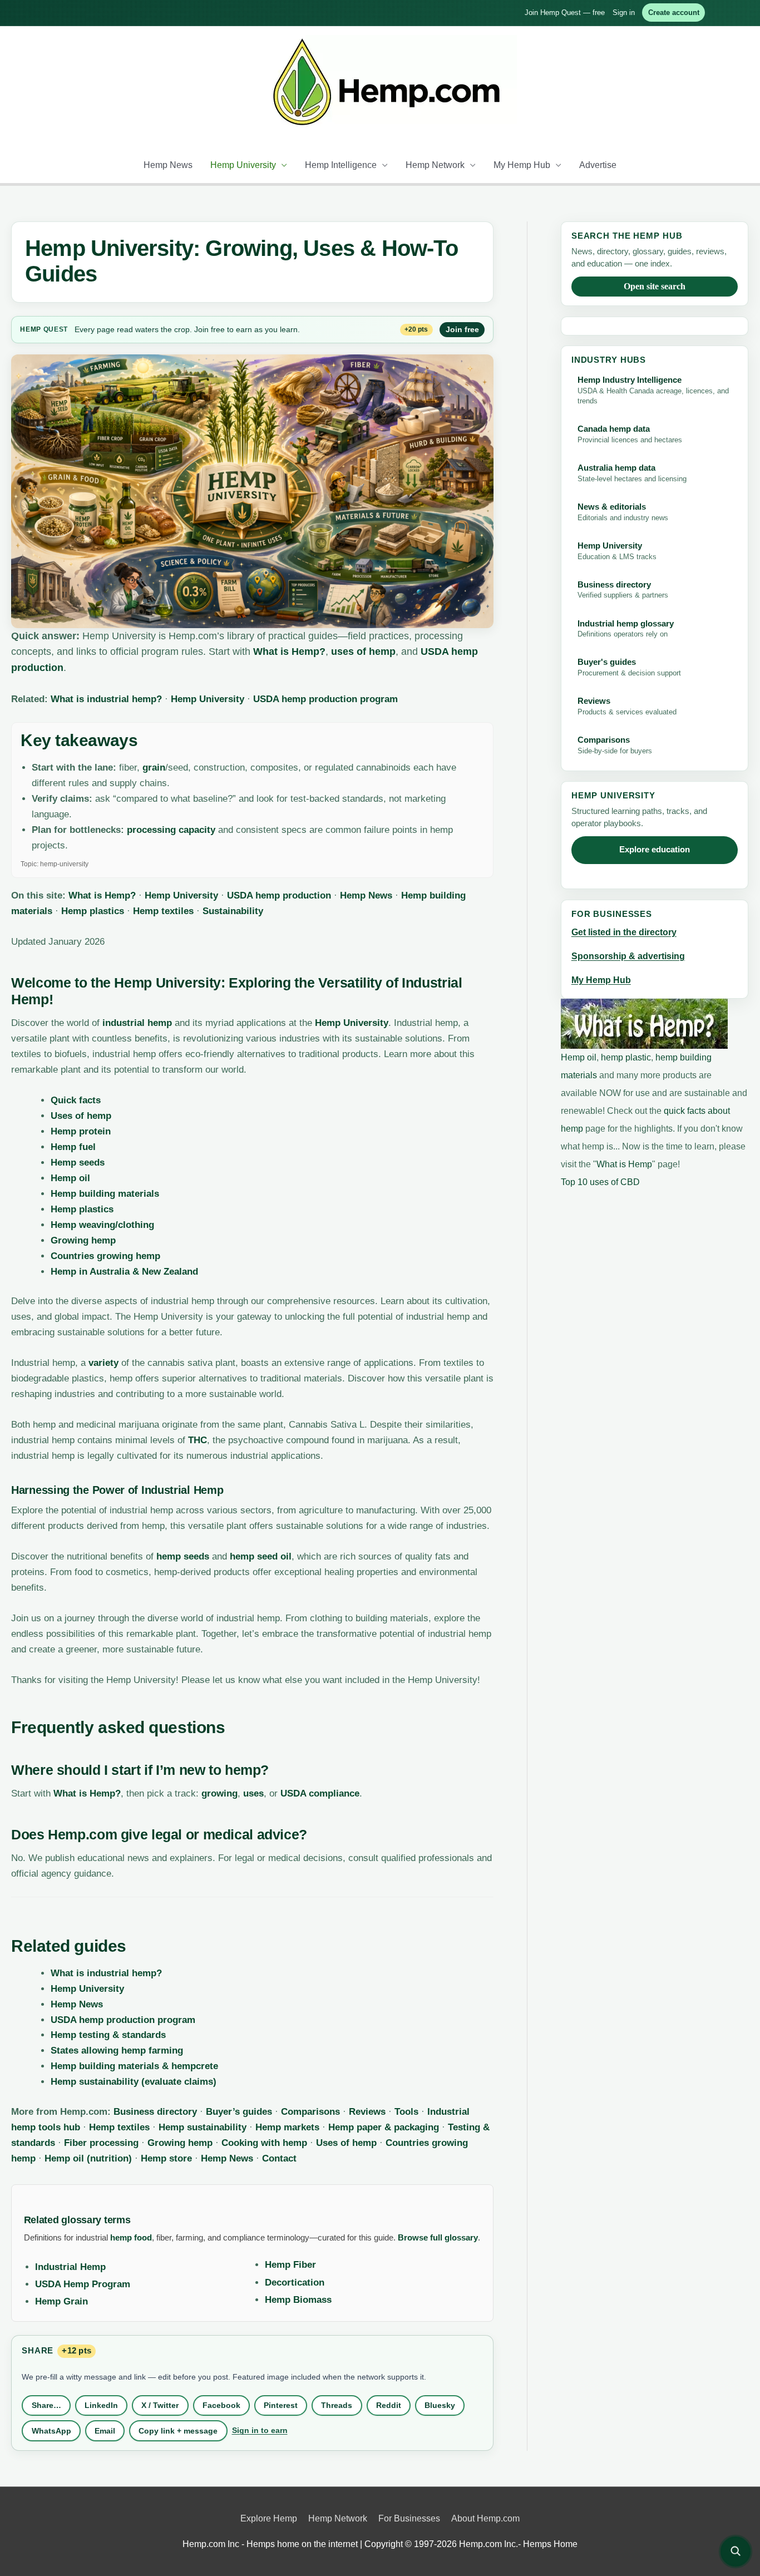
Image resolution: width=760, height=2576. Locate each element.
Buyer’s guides (239, 2112)
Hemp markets (287, 2127)
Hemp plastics (93, 911)
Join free (462, 329)
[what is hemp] (644, 1023)
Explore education (655, 850)
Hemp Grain (61, 2301)
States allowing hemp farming (117, 2051)
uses (253, 1793)
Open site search (655, 286)
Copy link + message (178, 2431)
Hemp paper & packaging (384, 2127)
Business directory (155, 2112)
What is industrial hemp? (106, 699)
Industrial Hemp (70, 2267)
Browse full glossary (438, 2237)
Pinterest (281, 2405)
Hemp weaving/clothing (102, 1225)
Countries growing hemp (105, 1256)
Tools (406, 2112)
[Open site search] (736, 2552)
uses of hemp (363, 652)
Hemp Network (435, 165)
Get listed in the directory (624, 932)
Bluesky (440, 2405)
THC (198, 1440)
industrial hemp (137, 1023)
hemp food (131, 2237)
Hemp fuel (73, 1147)
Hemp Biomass (298, 2300)
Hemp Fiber (290, 2265)
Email (105, 2431)
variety (103, 1363)
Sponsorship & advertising (628, 956)
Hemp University (243, 165)
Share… (46, 2405)
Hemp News (168, 165)
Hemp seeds (78, 1163)
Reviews (367, 2112)
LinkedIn (101, 2405)
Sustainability (233, 911)
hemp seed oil (261, 1556)
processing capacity (171, 830)
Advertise (598, 165)
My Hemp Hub (522, 165)
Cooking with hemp (264, 2143)
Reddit (389, 2405)
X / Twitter (160, 2405)
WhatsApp (51, 2431)
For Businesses (409, 2518)
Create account (674, 13)
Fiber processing (101, 2143)
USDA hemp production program (325, 699)
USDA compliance (320, 1793)
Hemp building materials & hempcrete (134, 2066)
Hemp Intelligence (341, 165)
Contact (279, 2158)
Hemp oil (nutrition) (88, 2158)
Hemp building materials (105, 1194)
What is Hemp (624, 1164)
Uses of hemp (81, 1116)
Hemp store (166, 2158)
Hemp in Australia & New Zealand (124, 1272)
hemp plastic (626, 1057)
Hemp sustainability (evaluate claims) (134, 2082)
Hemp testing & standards (108, 2035)
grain (154, 768)
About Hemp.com (485, 2518)
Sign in (624, 13)
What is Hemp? (289, 652)
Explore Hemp (269, 2518)
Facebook (221, 2405)
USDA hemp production (279, 895)
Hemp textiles (163, 911)
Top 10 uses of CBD (600, 1182)
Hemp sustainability (203, 2127)
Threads (337, 2405)
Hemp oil (70, 1178)
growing (219, 1793)
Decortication (295, 2283)
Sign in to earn (260, 2430)
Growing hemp (83, 1240)
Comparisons (310, 2112)
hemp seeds (183, 1556)
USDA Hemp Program (83, 2284)
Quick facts (76, 1100)
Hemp (31, 329)
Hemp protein (81, 1131)
